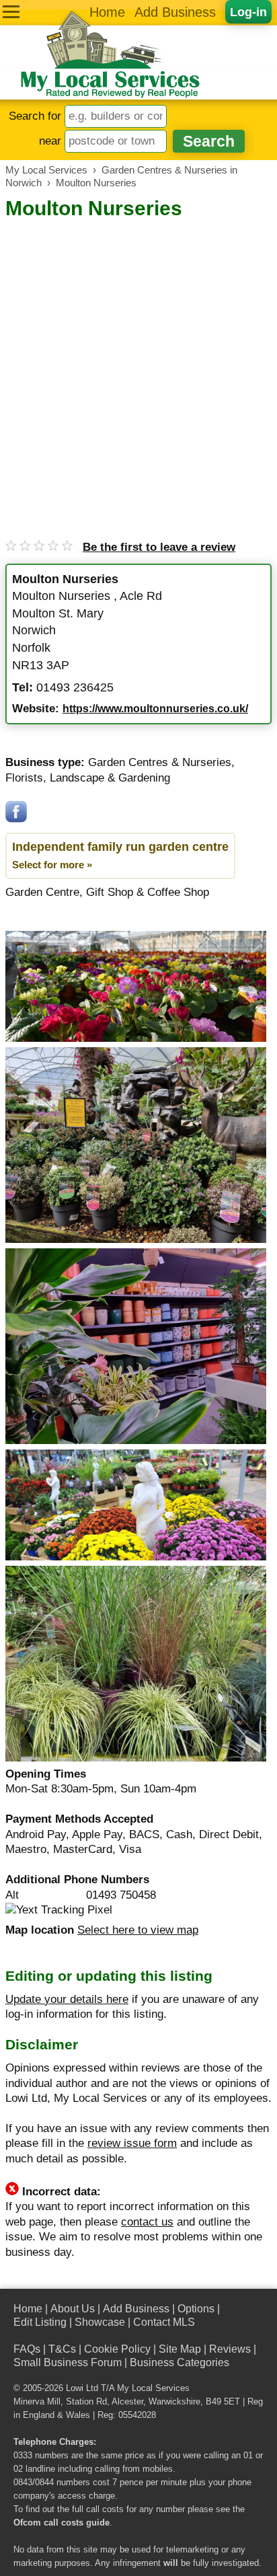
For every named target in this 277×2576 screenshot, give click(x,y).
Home (107, 12)
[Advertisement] (138, 367)
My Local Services (153, 2388)
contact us (147, 2222)
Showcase (100, 2322)
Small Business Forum (68, 2362)
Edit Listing (40, 2322)
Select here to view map (138, 1930)
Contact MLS (164, 2322)
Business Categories (180, 2362)
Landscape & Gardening (110, 778)
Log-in (248, 12)
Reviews (230, 2349)
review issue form (132, 2143)
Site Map (180, 2349)
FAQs (27, 2349)
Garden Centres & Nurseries (160, 762)
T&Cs (62, 2349)
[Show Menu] (11, 12)
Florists (24, 778)
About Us (73, 2309)
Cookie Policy (117, 2349)
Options (196, 2309)
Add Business (175, 12)
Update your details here (67, 1999)
